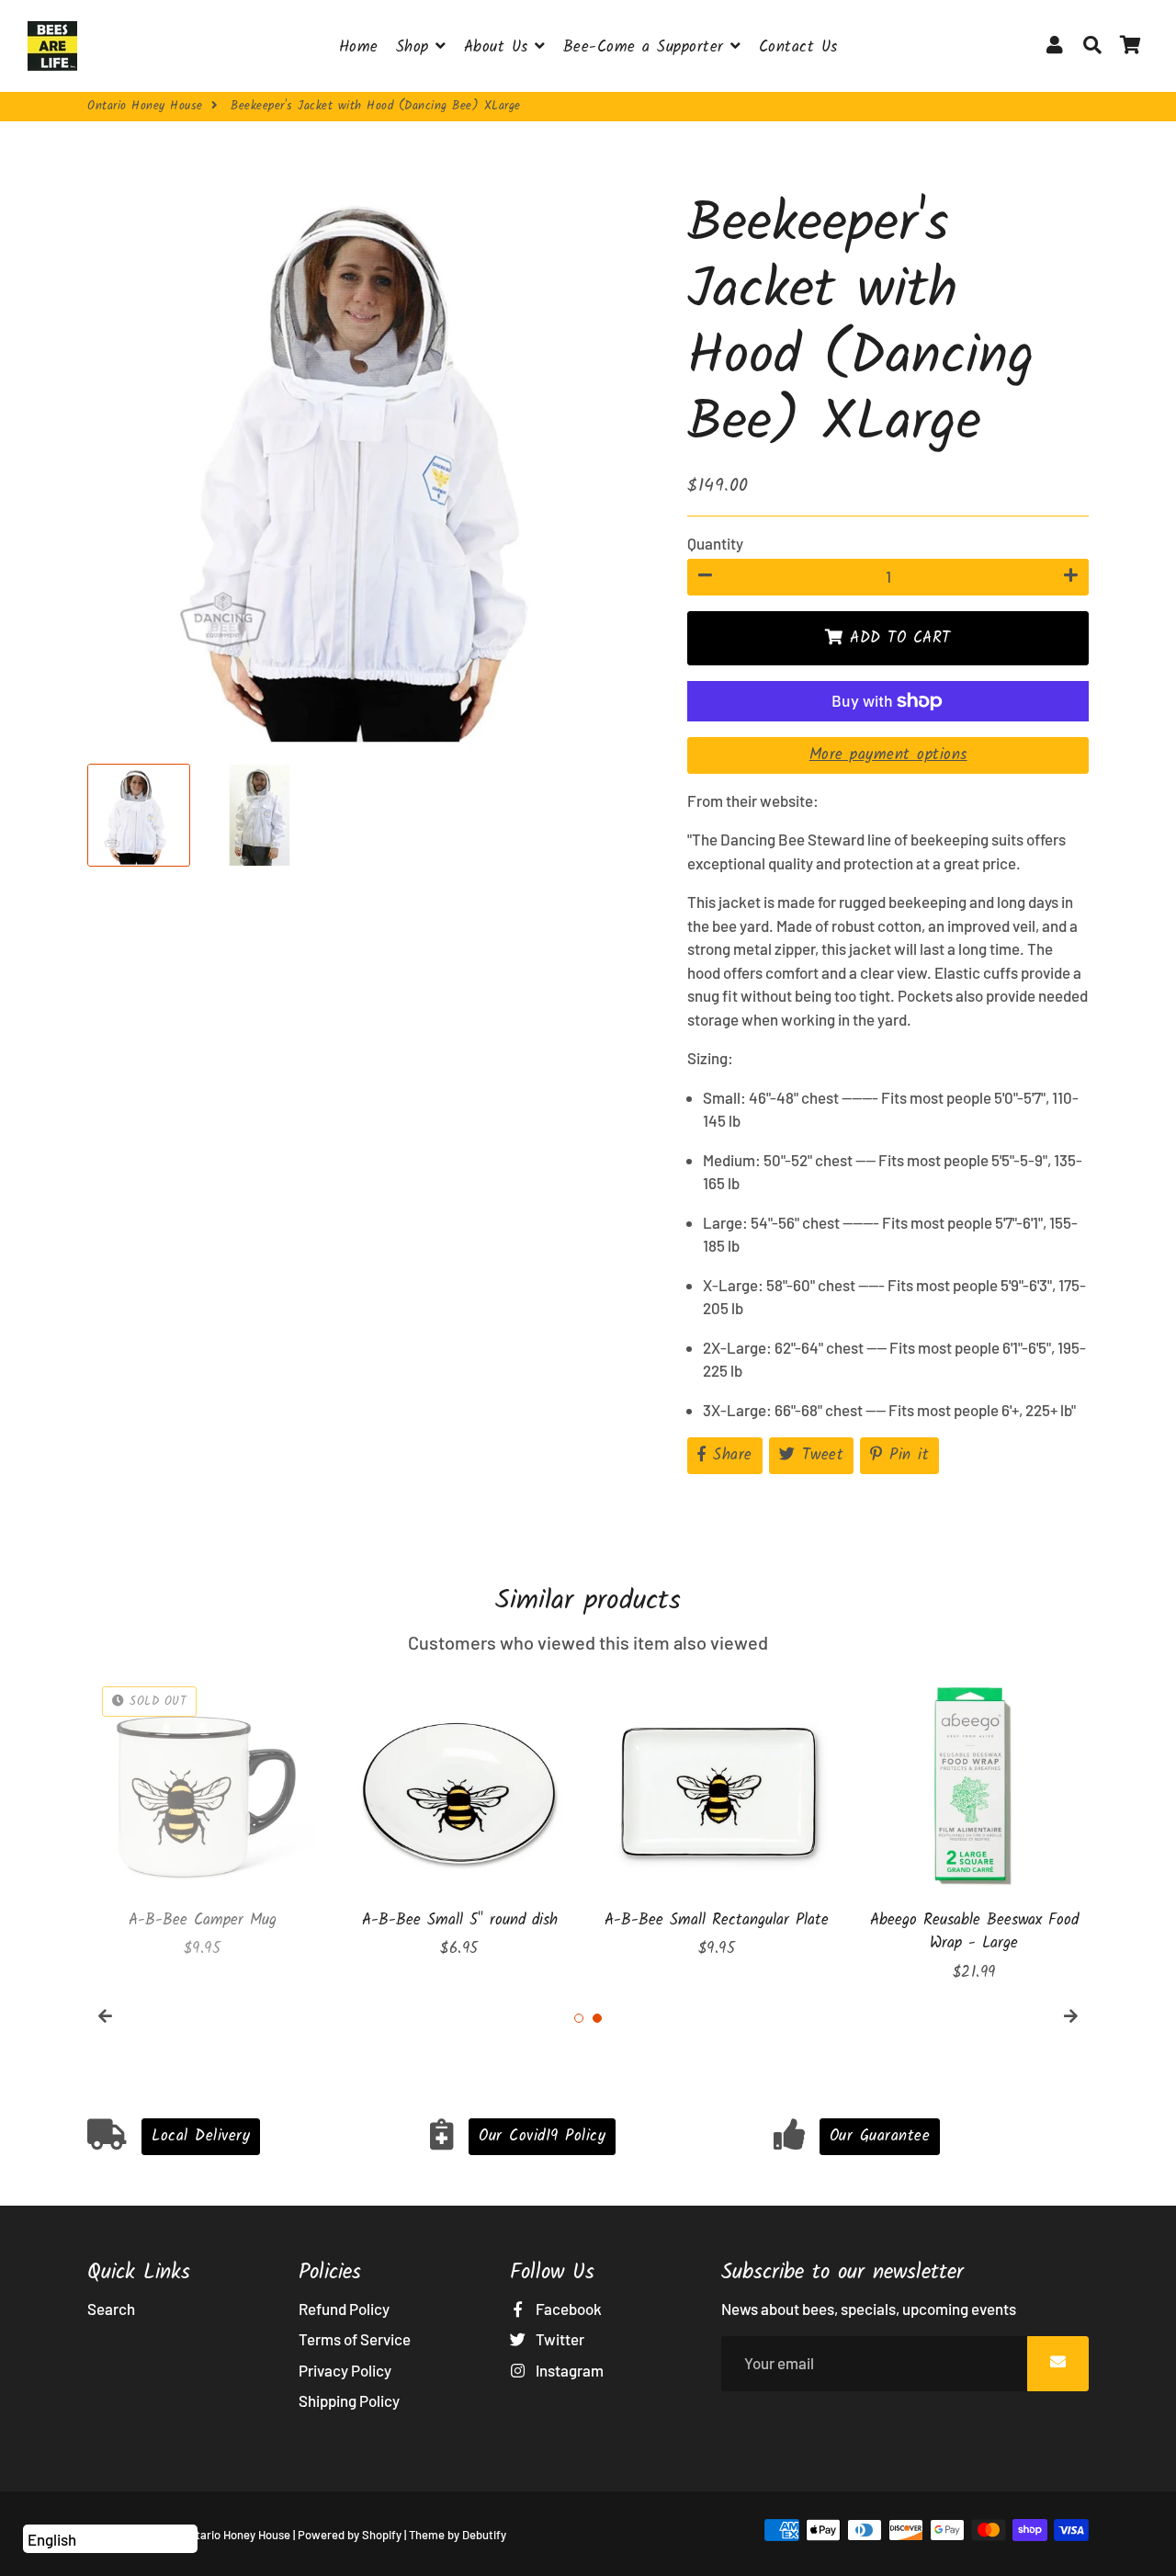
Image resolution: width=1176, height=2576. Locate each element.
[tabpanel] (202, 1816)
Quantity (715, 543)
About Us (500, 47)
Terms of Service (355, 2339)
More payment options (888, 755)
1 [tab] (579, 2018)
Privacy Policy (345, 2370)
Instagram (568, 2370)
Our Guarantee (880, 2136)
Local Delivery (201, 2136)
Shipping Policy (349, 2400)
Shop (416, 47)
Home (359, 47)
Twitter (559, 2339)
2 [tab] (597, 2018)
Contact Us (798, 47)
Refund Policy (344, 2309)
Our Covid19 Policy (542, 2136)
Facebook (567, 2309)
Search (111, 2309)
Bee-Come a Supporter (647, 47)
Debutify (484, 2535)
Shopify (382, 2535)
